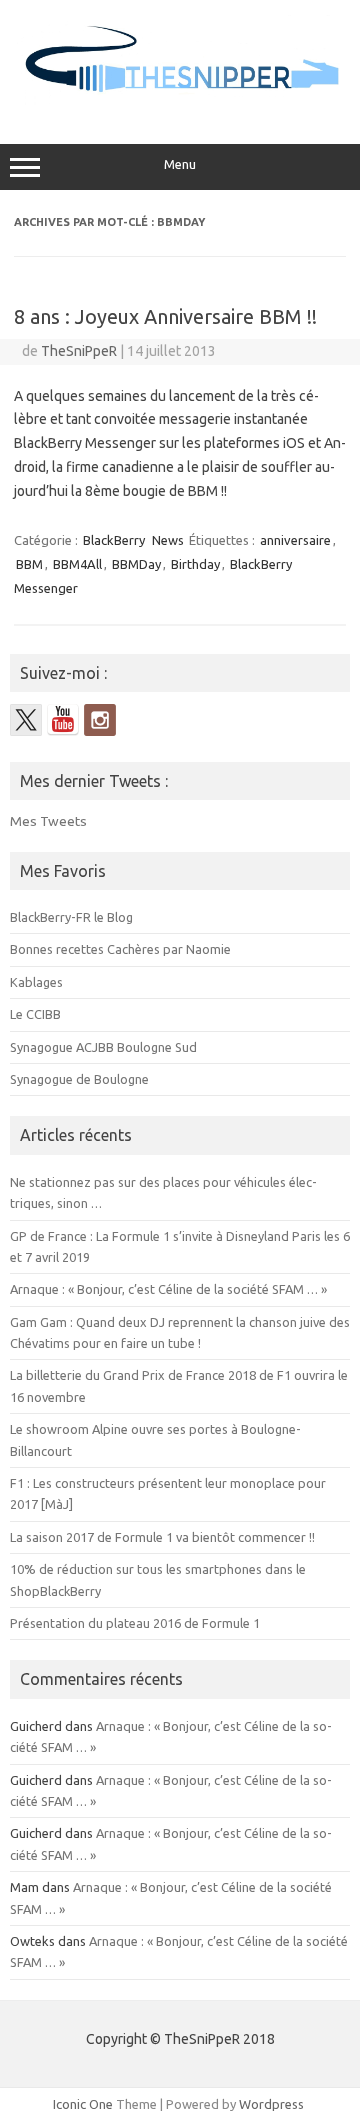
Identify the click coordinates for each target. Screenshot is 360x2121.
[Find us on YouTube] (63, 720)
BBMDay (136, 564)
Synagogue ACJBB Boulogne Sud (103, 1047)
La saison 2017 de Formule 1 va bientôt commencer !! (162, 1537)
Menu (180, 164)
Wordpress (271, 2104)
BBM (29, 564)
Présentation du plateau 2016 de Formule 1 (135, 1623)
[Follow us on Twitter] (26, 720)
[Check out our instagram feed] (100, 720)
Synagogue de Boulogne (79, 1079)
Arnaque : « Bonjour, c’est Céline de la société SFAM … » (168, 1289)
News (168, 540)
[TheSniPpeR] (180, 102)
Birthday (195, 564)
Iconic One (83, 2104)
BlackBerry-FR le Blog (71, 917)
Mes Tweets (48, 821)
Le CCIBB (35, 1014)
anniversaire (295, 540)
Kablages (36, 982)
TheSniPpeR (79, 351)
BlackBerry (114, 540)
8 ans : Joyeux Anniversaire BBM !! (165, 316)
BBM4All (77, 564)
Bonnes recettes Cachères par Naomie (120, 949)
